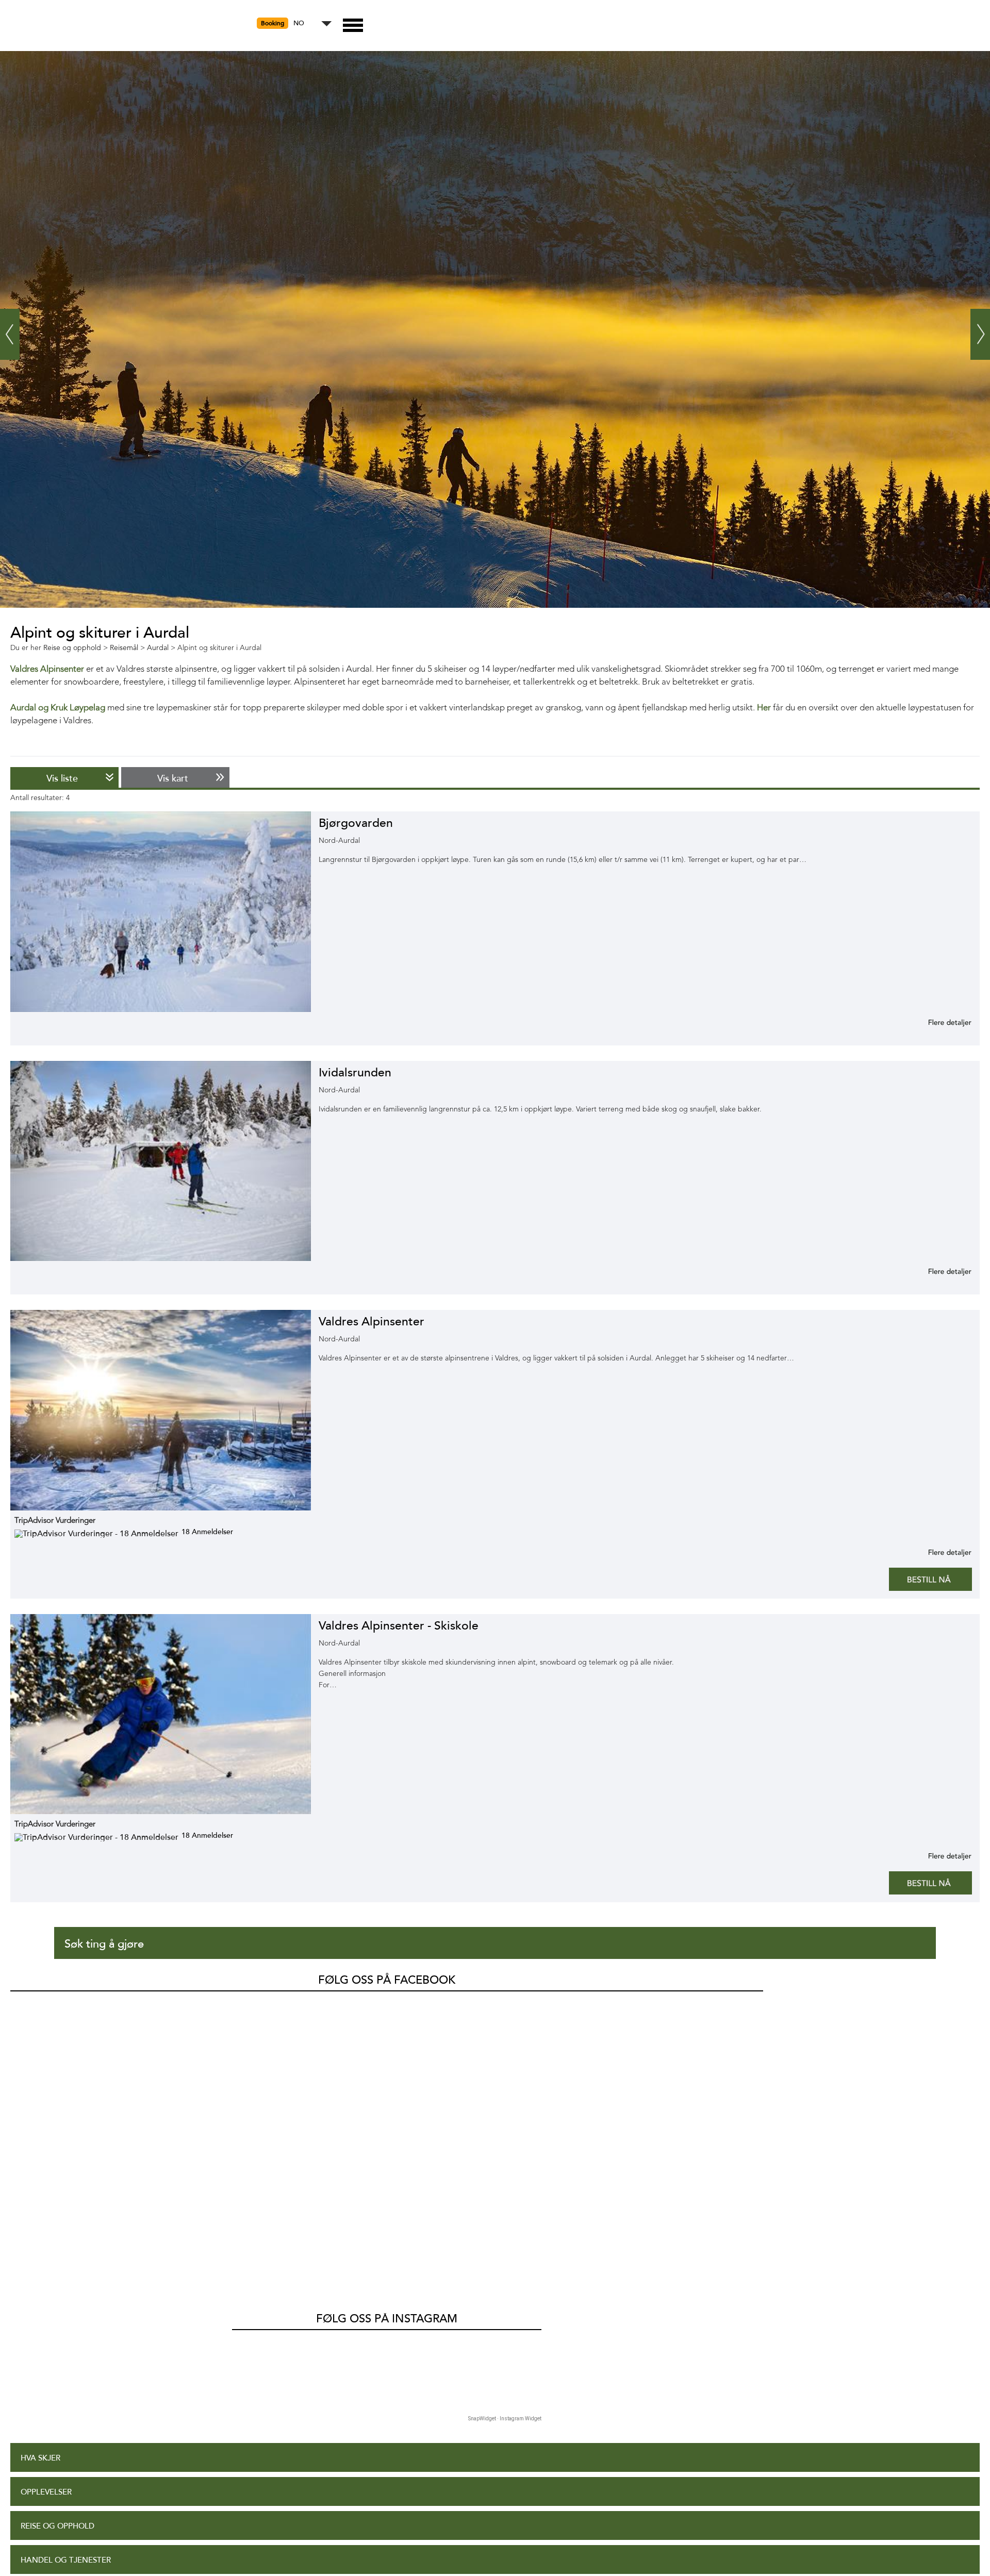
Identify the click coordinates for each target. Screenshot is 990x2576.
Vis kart (173, 778)
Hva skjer (40, 2458)
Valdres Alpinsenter (372, 1322)
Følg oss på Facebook (387, 1980)
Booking (273, 23)
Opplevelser (46, 2492)
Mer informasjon (937, 1022)
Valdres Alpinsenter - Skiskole (399, 1626)
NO (299, 23)
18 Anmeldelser (207, 1532)
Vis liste (62, 778)
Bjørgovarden (356, 823)
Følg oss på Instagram (387, 2319)
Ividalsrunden (355, 1073)
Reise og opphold (57, 2526)
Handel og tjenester (66, 2560)
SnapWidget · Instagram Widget (505, 2419)
